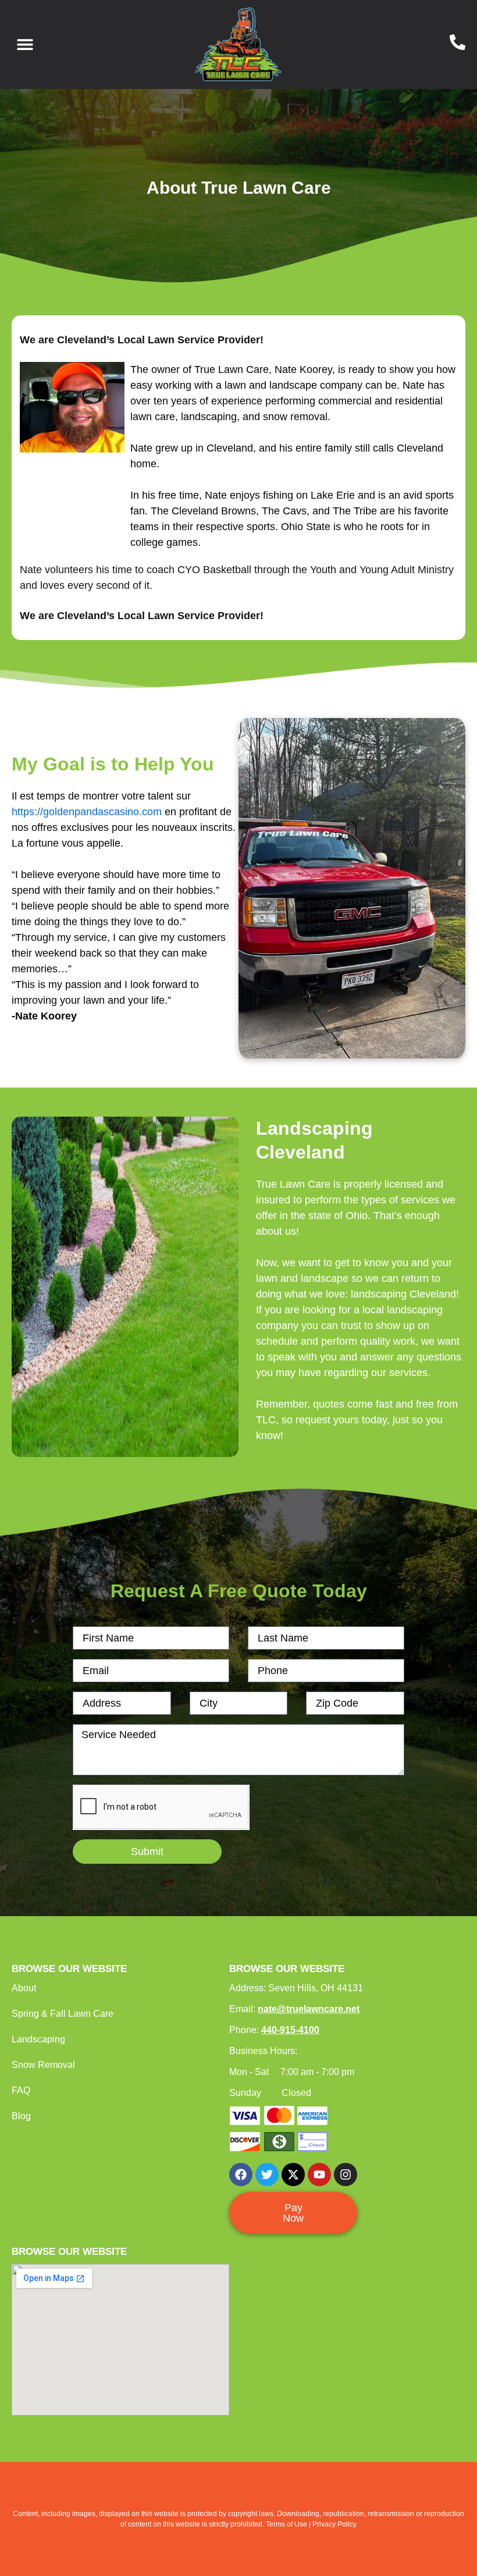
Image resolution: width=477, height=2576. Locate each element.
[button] (25, 45)
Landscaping (38, 2039)
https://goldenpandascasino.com (87, 812)
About (24, 1988)
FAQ (21, 2090)
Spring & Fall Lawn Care (63, 2014)
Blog (21, 2116)
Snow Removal (43, 2065)
